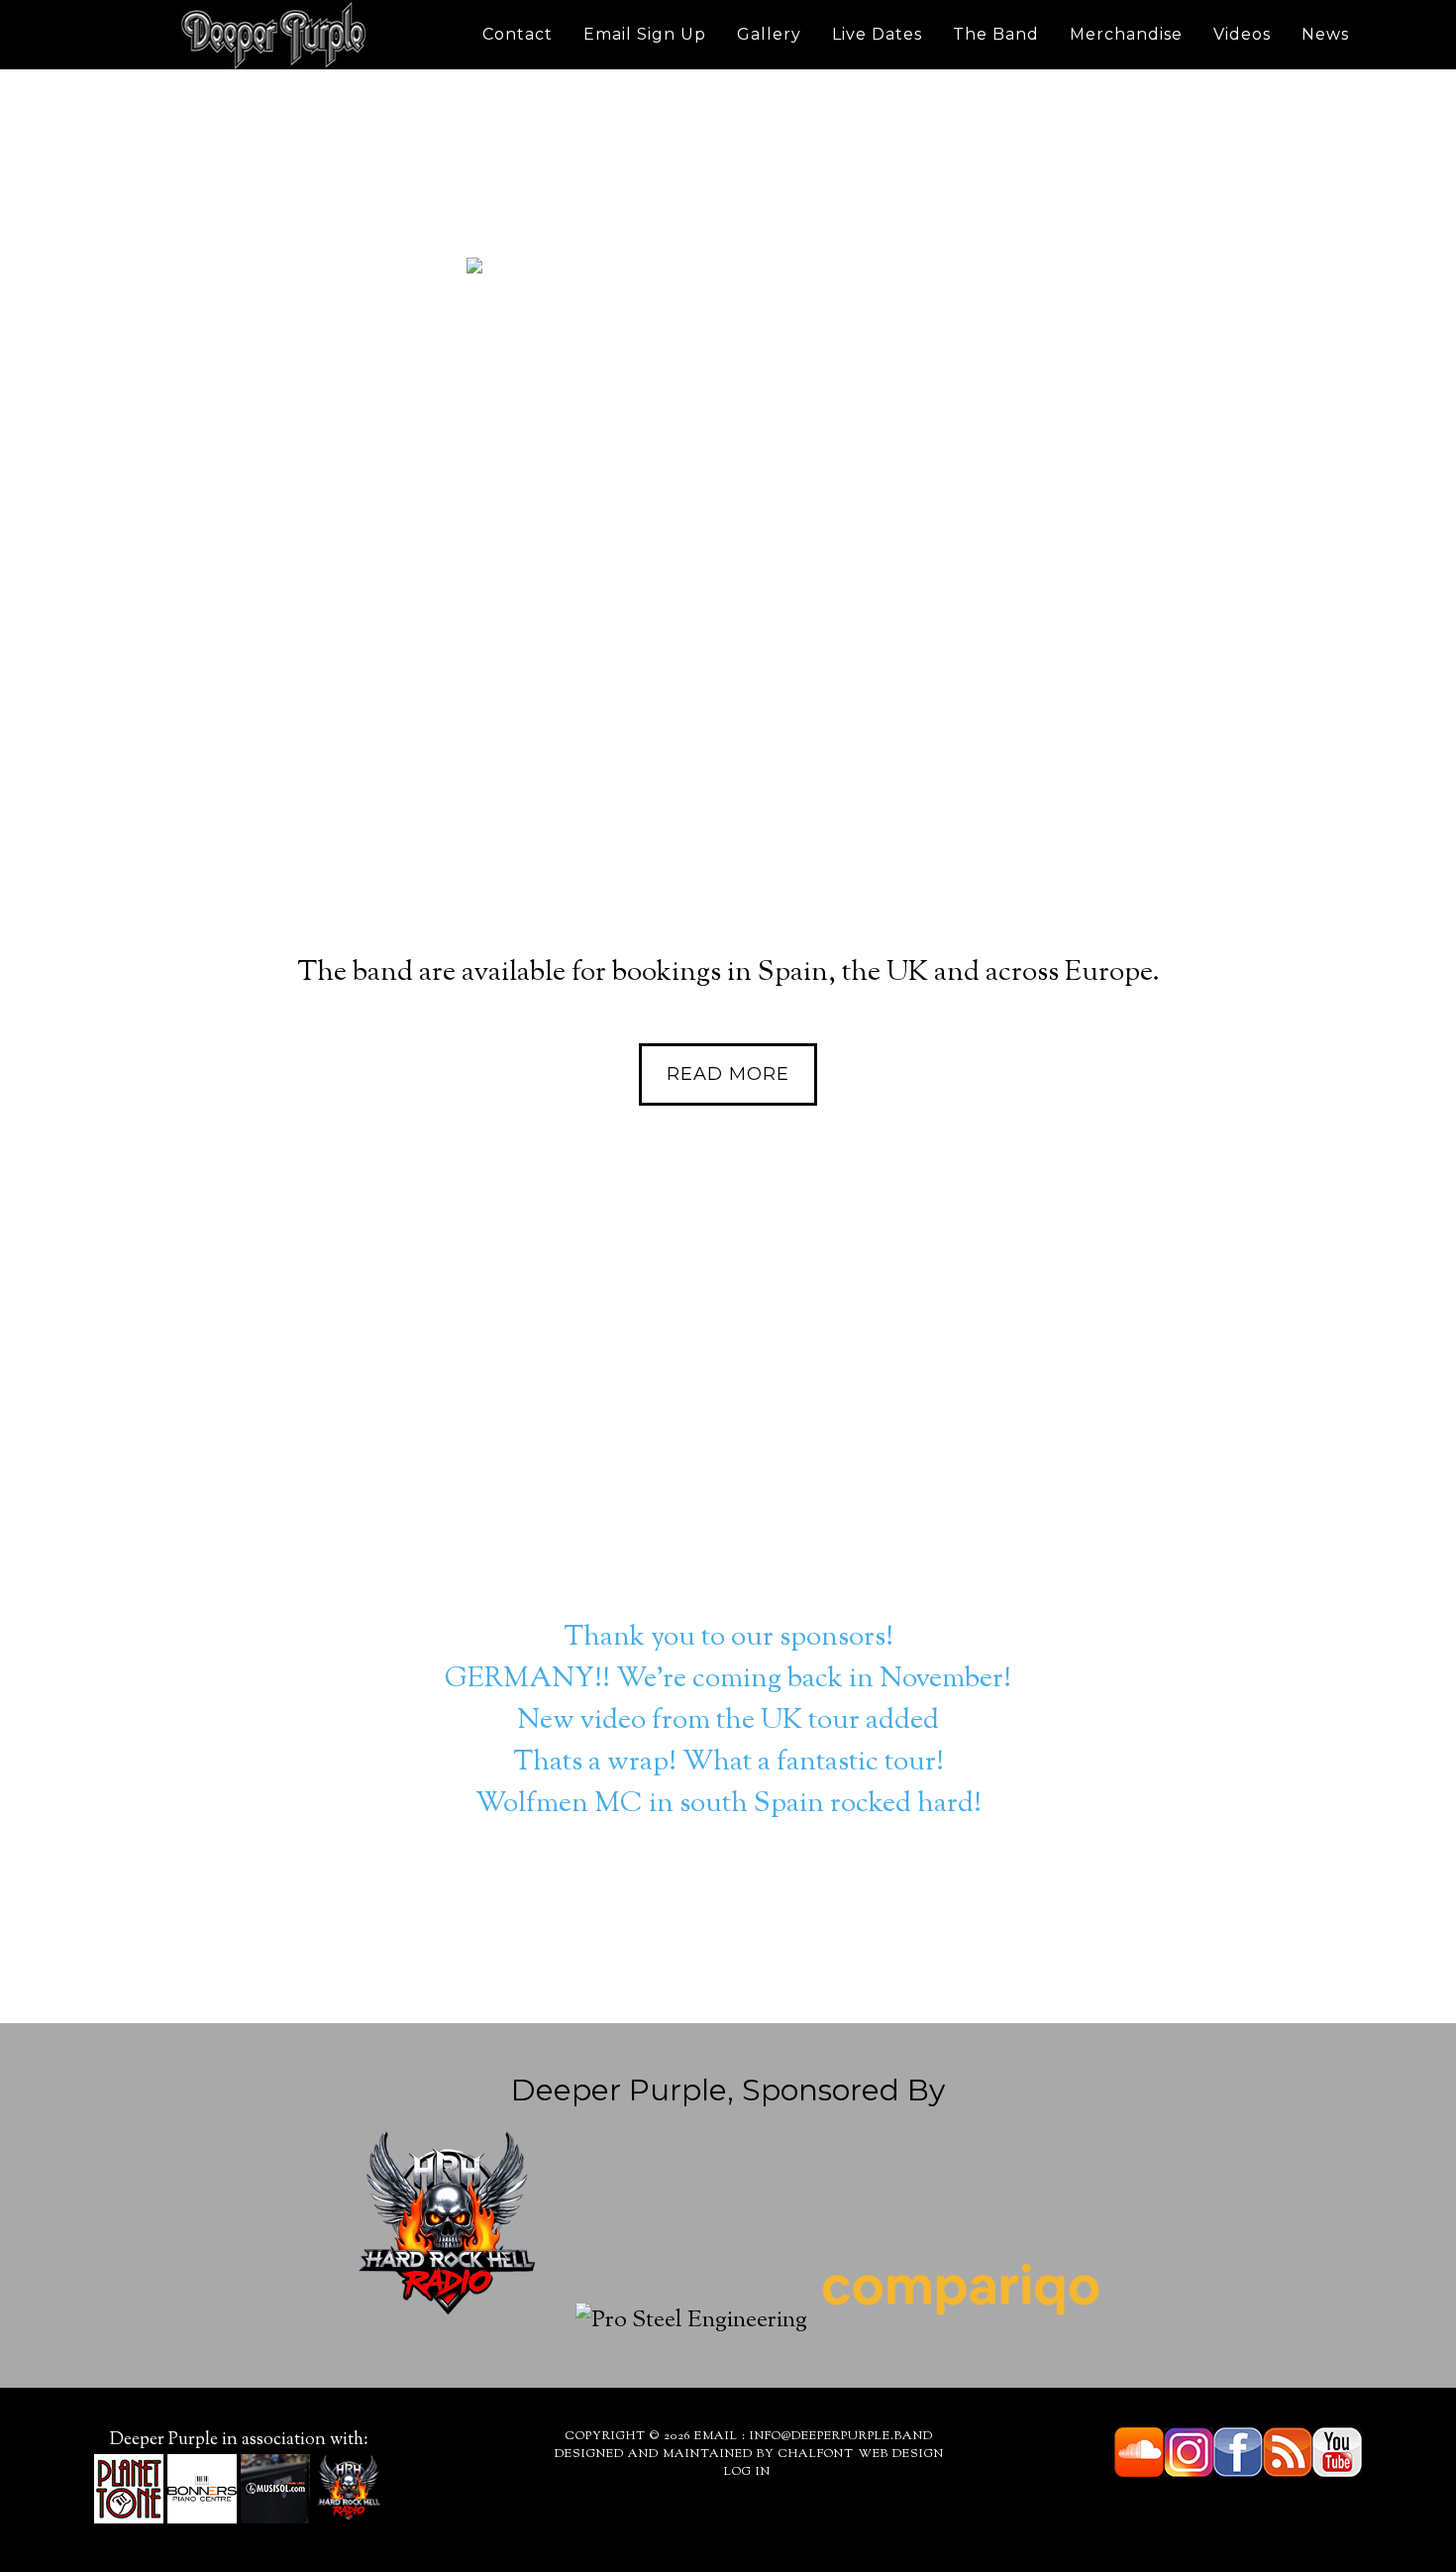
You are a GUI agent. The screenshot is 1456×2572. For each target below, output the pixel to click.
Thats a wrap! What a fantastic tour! (728, 1763)
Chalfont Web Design (861, 2454)
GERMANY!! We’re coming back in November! (728, 1679)
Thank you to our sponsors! (728, 1638)
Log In (749, 2472)
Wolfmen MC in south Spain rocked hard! (728, 1804)
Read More (728, 534)
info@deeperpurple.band (841, 2436)
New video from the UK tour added (728, 1721)
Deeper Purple (272, 35)
